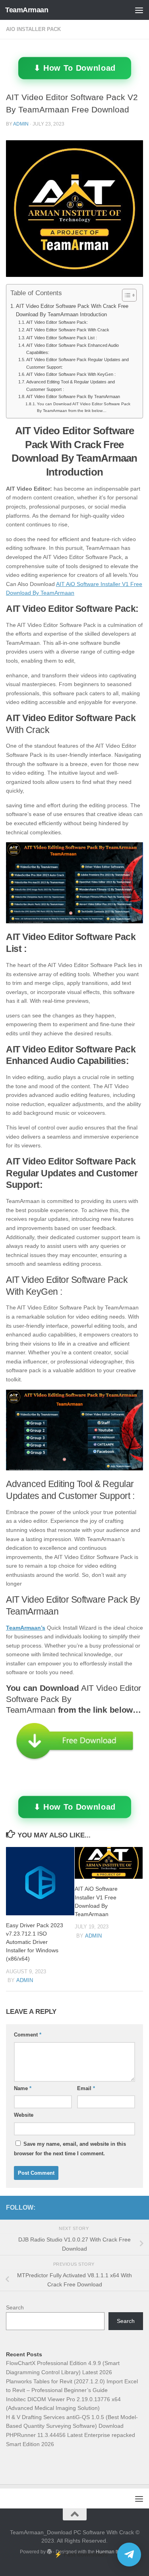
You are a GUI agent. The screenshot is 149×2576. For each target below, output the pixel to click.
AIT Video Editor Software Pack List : (62, 338)
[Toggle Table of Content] (125, 295)
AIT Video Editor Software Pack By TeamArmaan (73, 396)
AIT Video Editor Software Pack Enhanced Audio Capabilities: (73, 349)
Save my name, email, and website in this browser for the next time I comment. (70, 2149)
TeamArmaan (27, 10)
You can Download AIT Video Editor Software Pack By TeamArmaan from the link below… (84, 407)
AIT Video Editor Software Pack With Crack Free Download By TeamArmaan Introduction (72, 310)
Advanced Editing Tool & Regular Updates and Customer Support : (71, 385)
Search (15, 2307)
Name (23, 2088)
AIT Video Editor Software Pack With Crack (68, 330)
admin (21, 124)
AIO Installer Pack (33, 29)
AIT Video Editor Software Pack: (57, 322)
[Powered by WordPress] (49, 2552)
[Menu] (139, 10)
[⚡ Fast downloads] (129, 2555)
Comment (28, 2035)
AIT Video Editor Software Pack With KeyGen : (71, 374)
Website (24, 2115)
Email (86, 2088)
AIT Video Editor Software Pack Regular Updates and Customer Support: (77, 363)
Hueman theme (112, 2552)
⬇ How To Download (74, 68)
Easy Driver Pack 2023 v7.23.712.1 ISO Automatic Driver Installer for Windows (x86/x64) (35, 1942)
